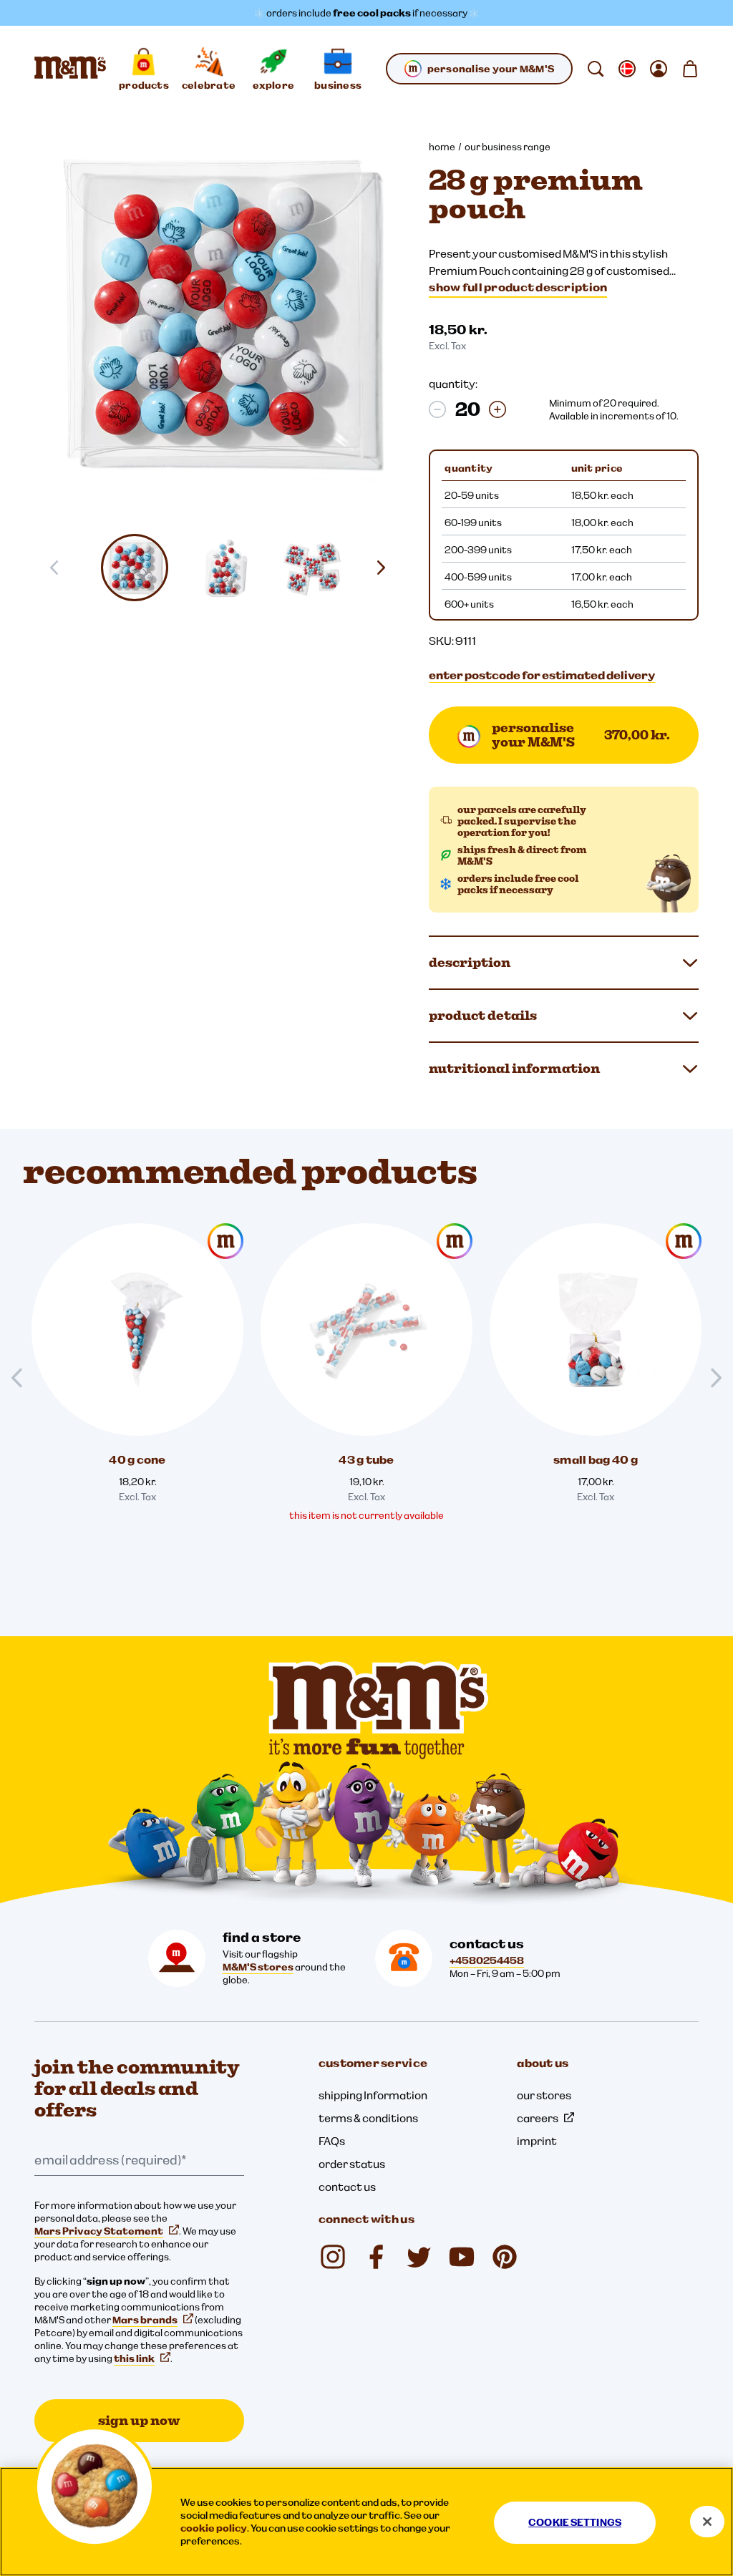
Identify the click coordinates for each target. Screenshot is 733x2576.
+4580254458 (487, 1960)
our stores (544, 2095)
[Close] (707, 2522)
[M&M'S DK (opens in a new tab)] (376, 2257)
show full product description (518, 287)
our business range (508, 147)
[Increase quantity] (497, 409)
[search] (596, 69)
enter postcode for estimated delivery (542, 675)
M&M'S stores (258, 1967)
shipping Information (373, 2095)
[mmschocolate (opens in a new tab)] (333, 2257)
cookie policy (214, 2528)
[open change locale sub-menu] (627, 69)
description (470, 962)
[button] (135, 568)
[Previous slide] (23, 1378)
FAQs (332, 2141)
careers (538, 2118)
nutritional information (514, 1068)
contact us (347, 2187)
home (442, 147)
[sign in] (659, 69)
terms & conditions (368, 2118)
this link (134, 2358)
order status (352, 2164)
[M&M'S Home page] (70, 69)
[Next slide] (387, 568)
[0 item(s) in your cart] (690, 69)
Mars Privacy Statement (99, 2231)
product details (483, 1015)
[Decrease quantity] (437, 409)
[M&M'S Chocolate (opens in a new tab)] (505, 2257)
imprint (537, 2141)
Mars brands (145, 2320)
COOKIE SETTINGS (575, 2522)
